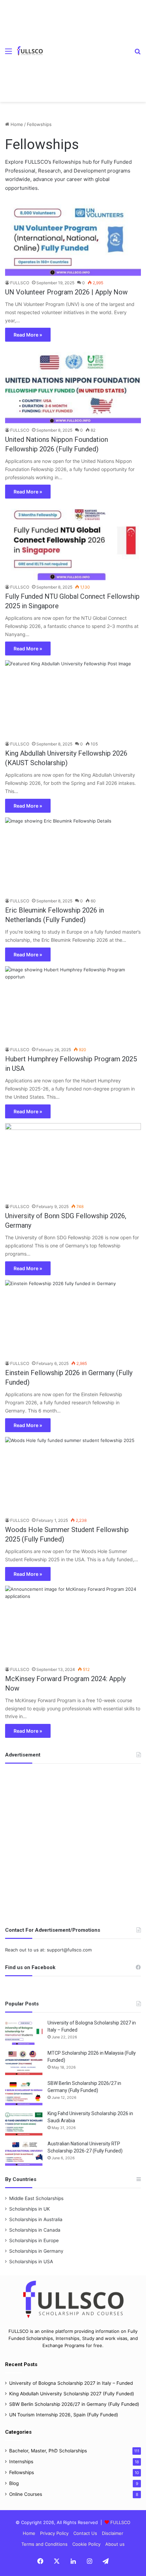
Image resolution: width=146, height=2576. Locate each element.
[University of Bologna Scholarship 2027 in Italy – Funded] (24, 2032)
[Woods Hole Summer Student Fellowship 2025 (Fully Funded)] (73, 1475)
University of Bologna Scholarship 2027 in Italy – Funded (71, 2383)
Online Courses (26, 2494)
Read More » (28, 335)
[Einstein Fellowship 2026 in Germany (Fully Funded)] (73, 1318)
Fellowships (22, 2472)
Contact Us (85, 2533)
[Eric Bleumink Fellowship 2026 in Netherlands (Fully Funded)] (73, 856)
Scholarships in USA (31, 2262)
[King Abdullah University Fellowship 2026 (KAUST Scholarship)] (73, 699)
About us (115, 2544)
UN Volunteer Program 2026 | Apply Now (66, 292)
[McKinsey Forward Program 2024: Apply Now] (73, 1624)
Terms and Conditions (44, 2544)
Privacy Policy (54, 2533)
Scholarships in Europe (34, 2240)
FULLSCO (20, 283)
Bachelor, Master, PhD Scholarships (48, 2451)
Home (16, 124)
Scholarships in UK (30, 2209)
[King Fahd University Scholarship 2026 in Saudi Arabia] (24, 2123)
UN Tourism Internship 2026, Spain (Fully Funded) (64, 2415)
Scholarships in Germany (36, 2251)
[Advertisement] (86, 46)
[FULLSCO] (30, 51)
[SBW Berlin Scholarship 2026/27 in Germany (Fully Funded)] (24, 2093)
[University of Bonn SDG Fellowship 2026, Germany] (73, 1161)
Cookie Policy (86, 2544)
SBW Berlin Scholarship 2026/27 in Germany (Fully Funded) (74, 2404)
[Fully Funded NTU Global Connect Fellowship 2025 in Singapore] (73, 542)
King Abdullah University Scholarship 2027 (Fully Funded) (72, 2394)
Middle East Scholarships (36, 2198)
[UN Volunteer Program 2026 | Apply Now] (73, 237)
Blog (14, 2483)
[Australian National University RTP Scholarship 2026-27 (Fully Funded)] (24, 2153)
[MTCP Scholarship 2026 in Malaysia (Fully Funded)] (24, 2062)
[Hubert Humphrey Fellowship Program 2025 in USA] (73, 1005)
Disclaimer (113, 2533)
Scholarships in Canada (35, 2230)
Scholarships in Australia (36, 2219)
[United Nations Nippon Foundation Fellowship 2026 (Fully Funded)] (73, 385)
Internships (21, 2462)
